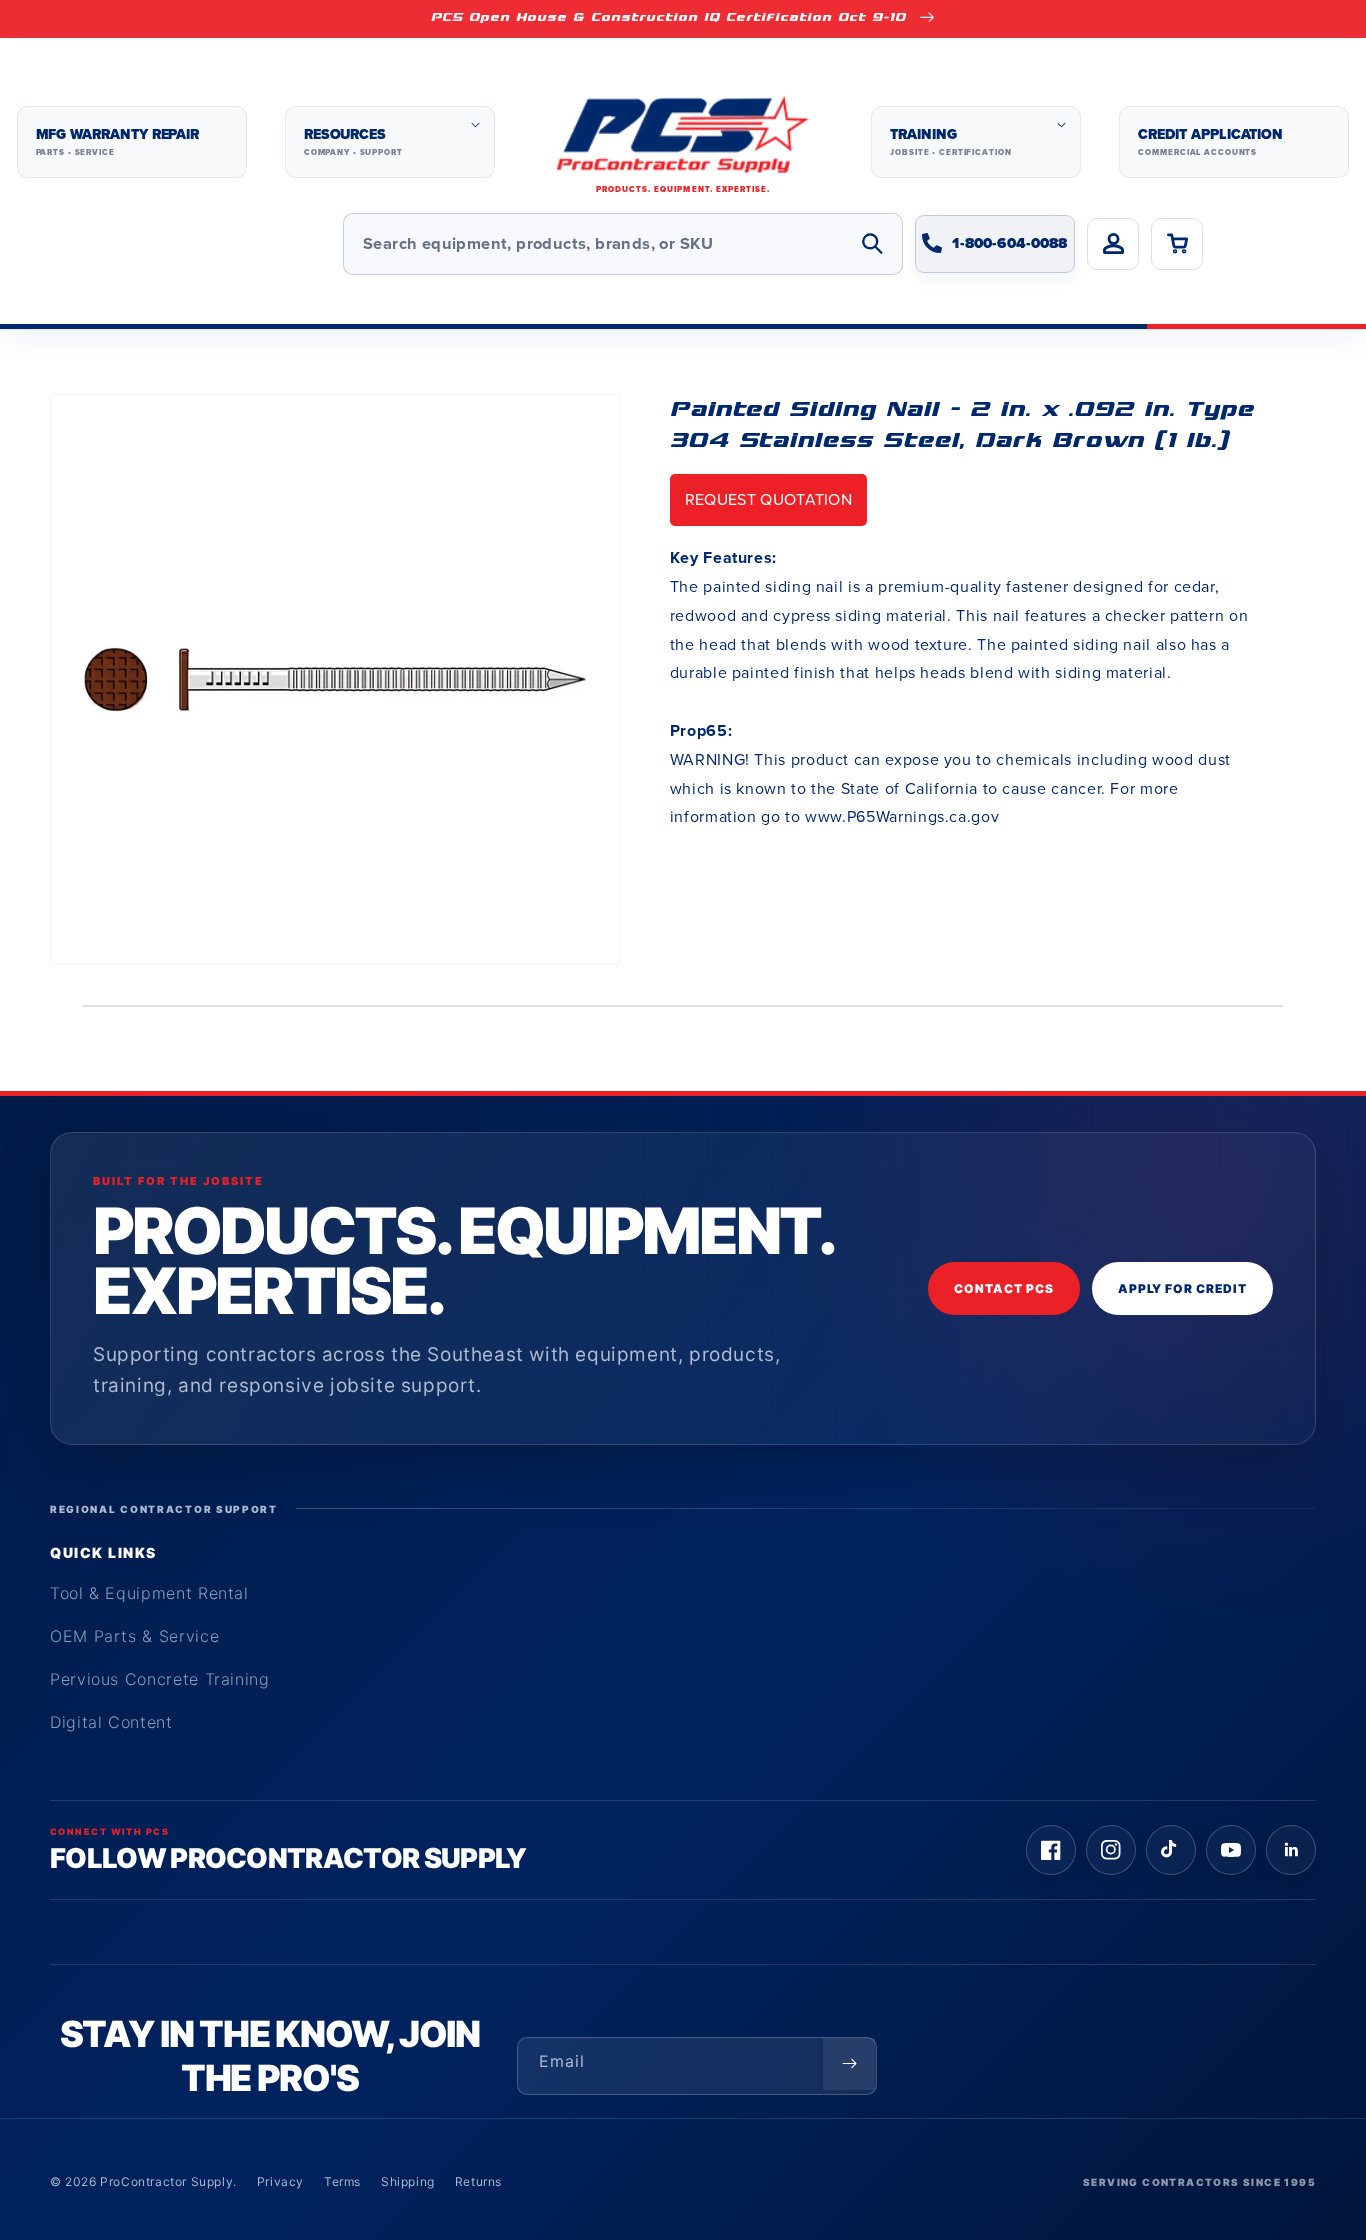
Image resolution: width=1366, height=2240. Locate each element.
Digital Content (111, 1722)
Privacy (280, 2181)
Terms (342, 2181)
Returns (478, 2181)
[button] (390, 142)
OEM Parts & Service (134, 1636)
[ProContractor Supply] (683, 142)
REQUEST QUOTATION (768, 499)
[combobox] (623, 244)
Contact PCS (1004, 1288)
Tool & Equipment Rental (149, 1593)
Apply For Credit (1182, 1288)
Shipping (408, 2181)
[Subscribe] (849, 2064)
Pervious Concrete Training (160, 1679)
